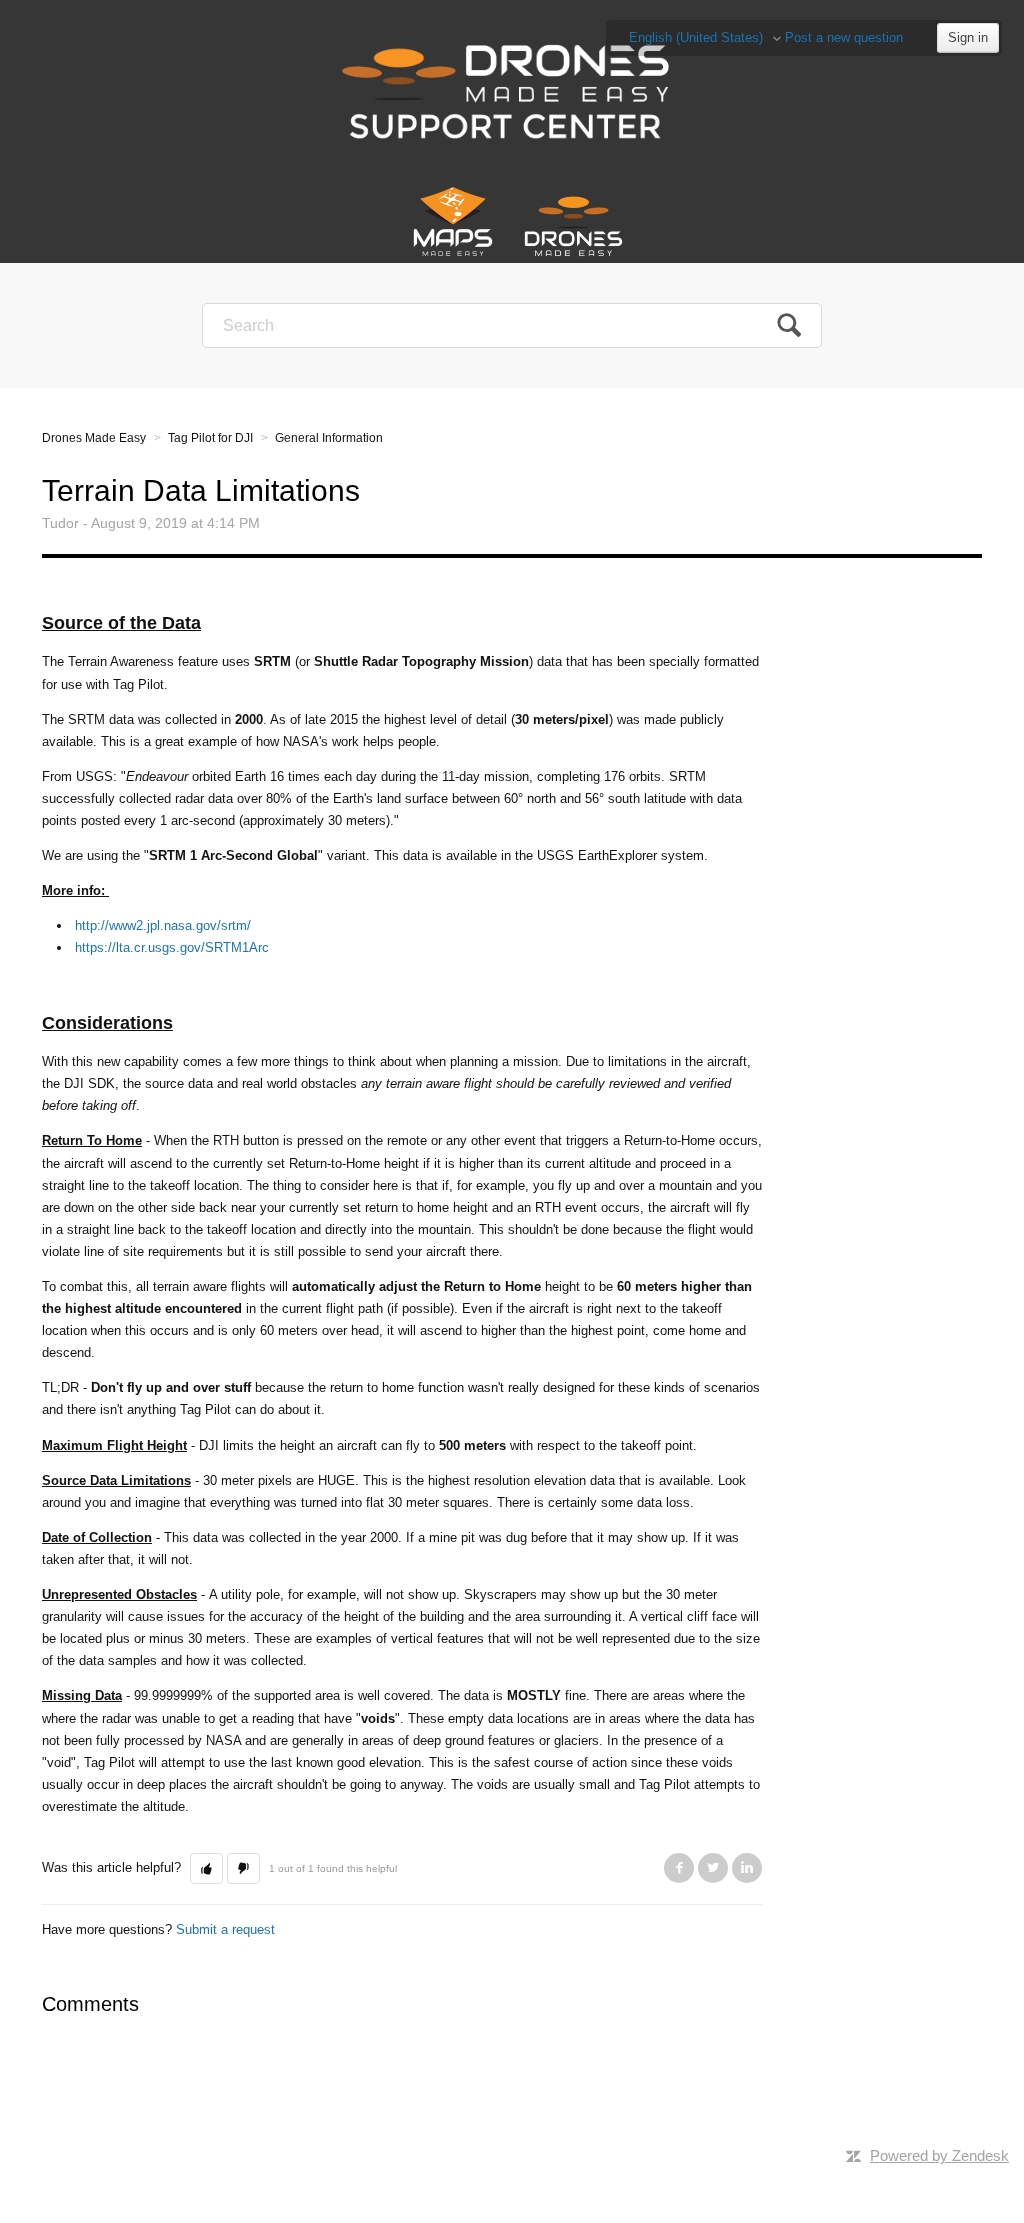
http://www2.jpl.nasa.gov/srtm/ (163, 925)
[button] (206, 1869)
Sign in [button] (968, 37)
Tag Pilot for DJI (210, 438)
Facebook (679, 1868)
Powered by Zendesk (939, 2155)
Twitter (713, 1868)
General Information (329, 438)
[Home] (512, 89)
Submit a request (225, 1929)
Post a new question (844, 37)
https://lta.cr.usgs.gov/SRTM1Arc (172, 947)
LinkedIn (747, 1868)
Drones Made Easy (94, 438)
